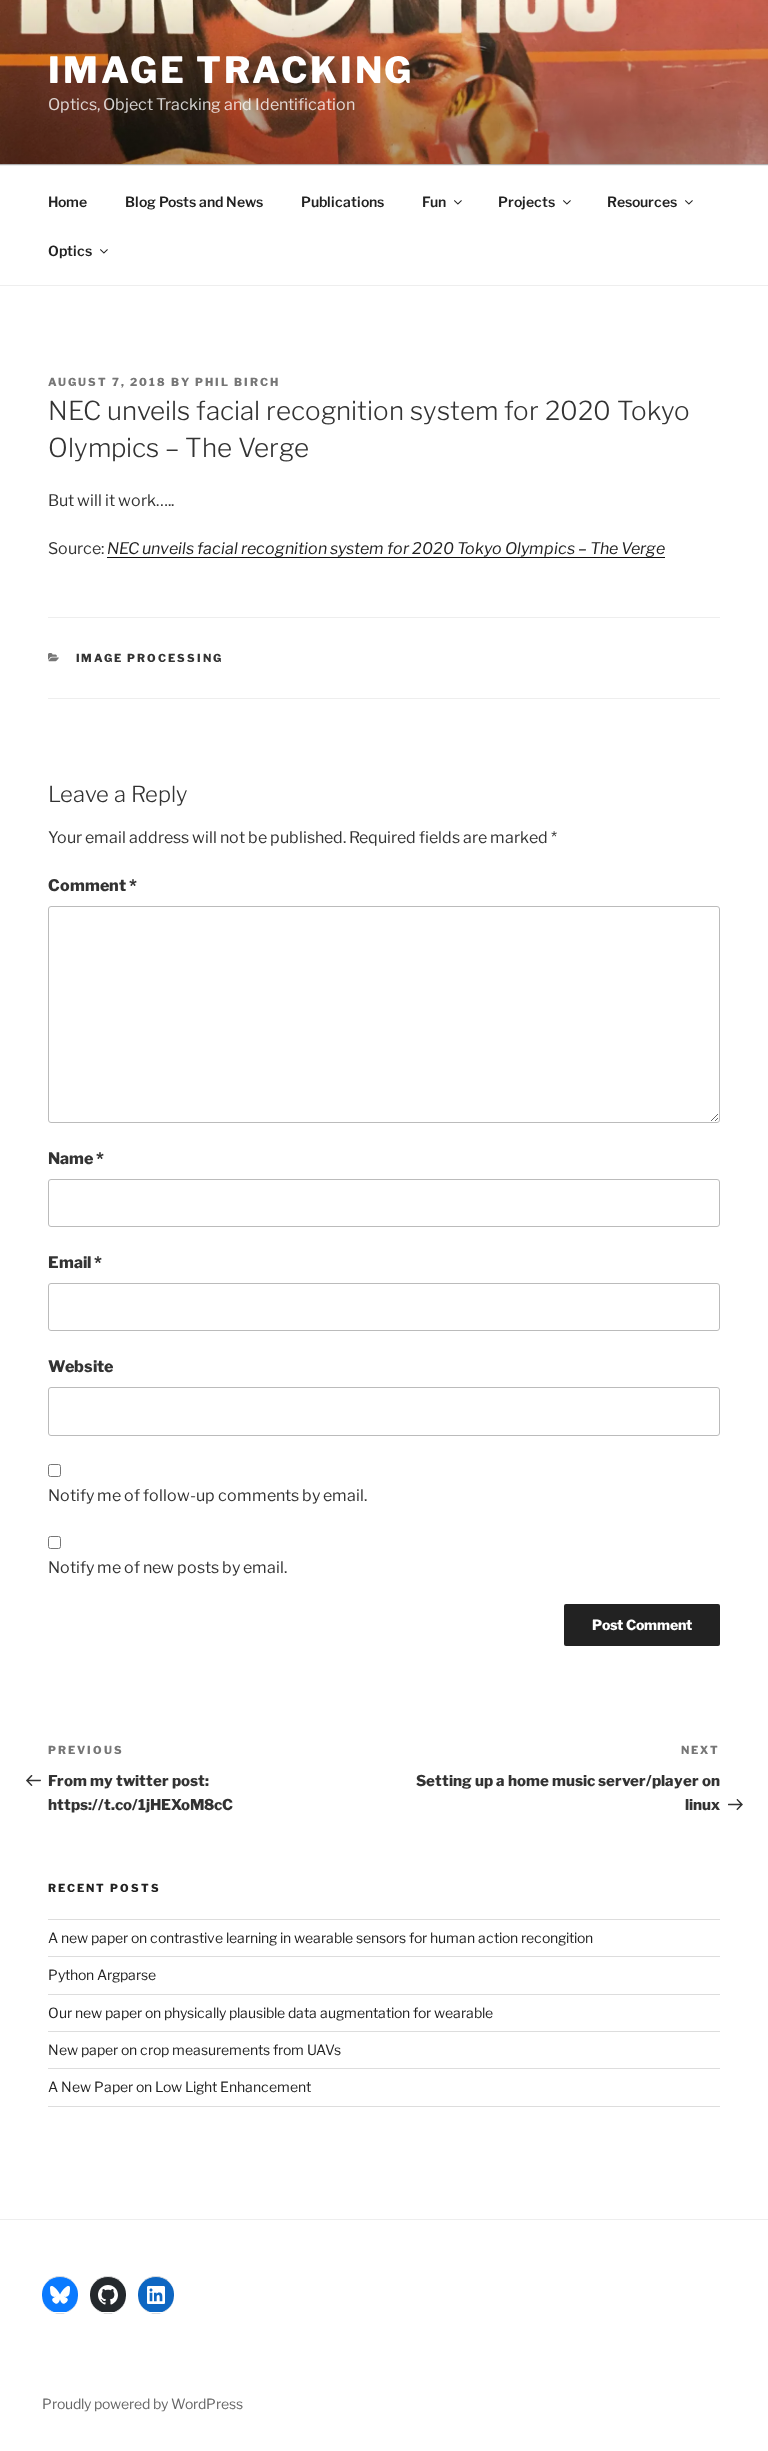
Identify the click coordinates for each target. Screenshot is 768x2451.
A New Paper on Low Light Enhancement (179, 2086)
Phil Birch (237, 382)
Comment (92, 885)
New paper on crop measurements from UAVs (194, 2049)
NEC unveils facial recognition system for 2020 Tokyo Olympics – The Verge (386, 548)
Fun (434, 201)
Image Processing (150, 658)
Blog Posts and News (194, 201)
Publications (342, 201)
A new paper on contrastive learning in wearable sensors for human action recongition (320, 1937)
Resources (642, 201)
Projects (526, 201)
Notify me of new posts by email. (167, 1567)
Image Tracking (231, 70)
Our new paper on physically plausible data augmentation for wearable (270, 2012)
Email (75, 1262)
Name (76, 1158)
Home (67, 201)
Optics (70, 250)
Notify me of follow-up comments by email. (207, 1495)
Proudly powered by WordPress (142, 2403)
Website (80, 1366)
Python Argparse (102, 1974)
